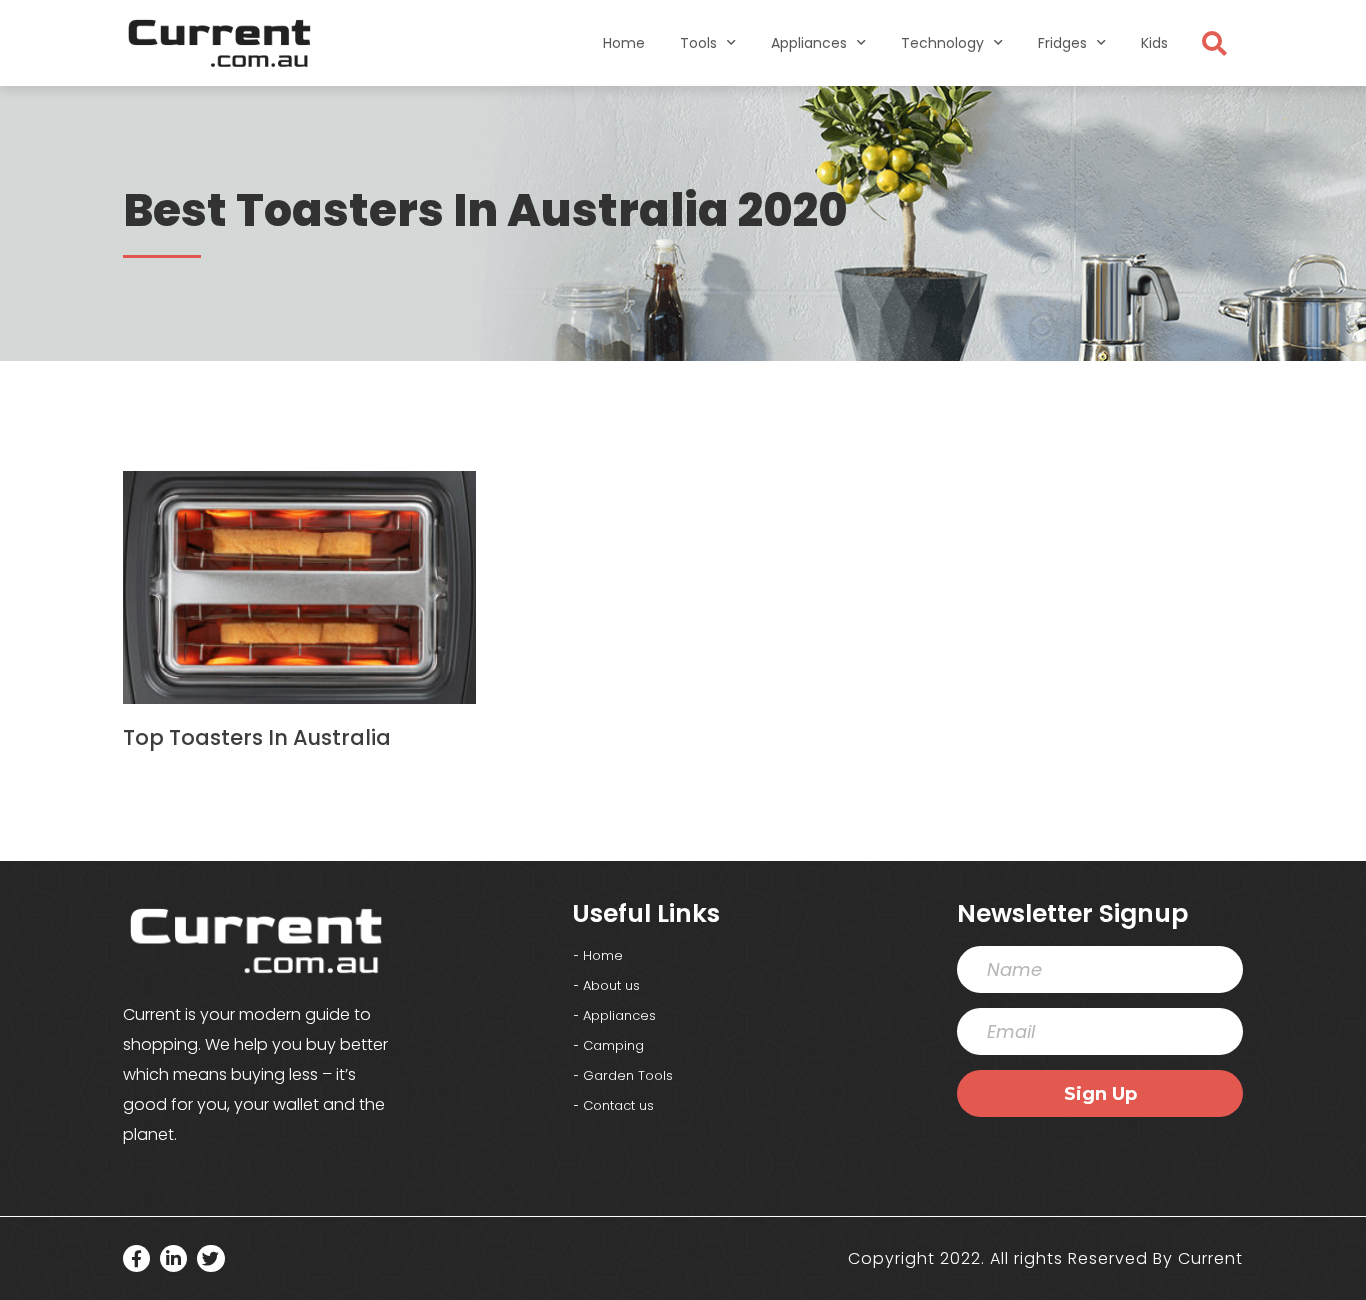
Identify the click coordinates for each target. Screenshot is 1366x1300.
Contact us (618, 1105)
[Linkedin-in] (173, 1258)
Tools (698, 43)
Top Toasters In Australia (257, 737)
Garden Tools (628, 1075)
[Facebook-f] (136, 1258)
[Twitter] (210, 1258)
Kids (1154, 43)
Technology (942, 43)
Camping (613, 1045)
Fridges (1062, 43)
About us (611, 985)
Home (624, 43)
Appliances (809, 43)
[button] (1214, 43)
